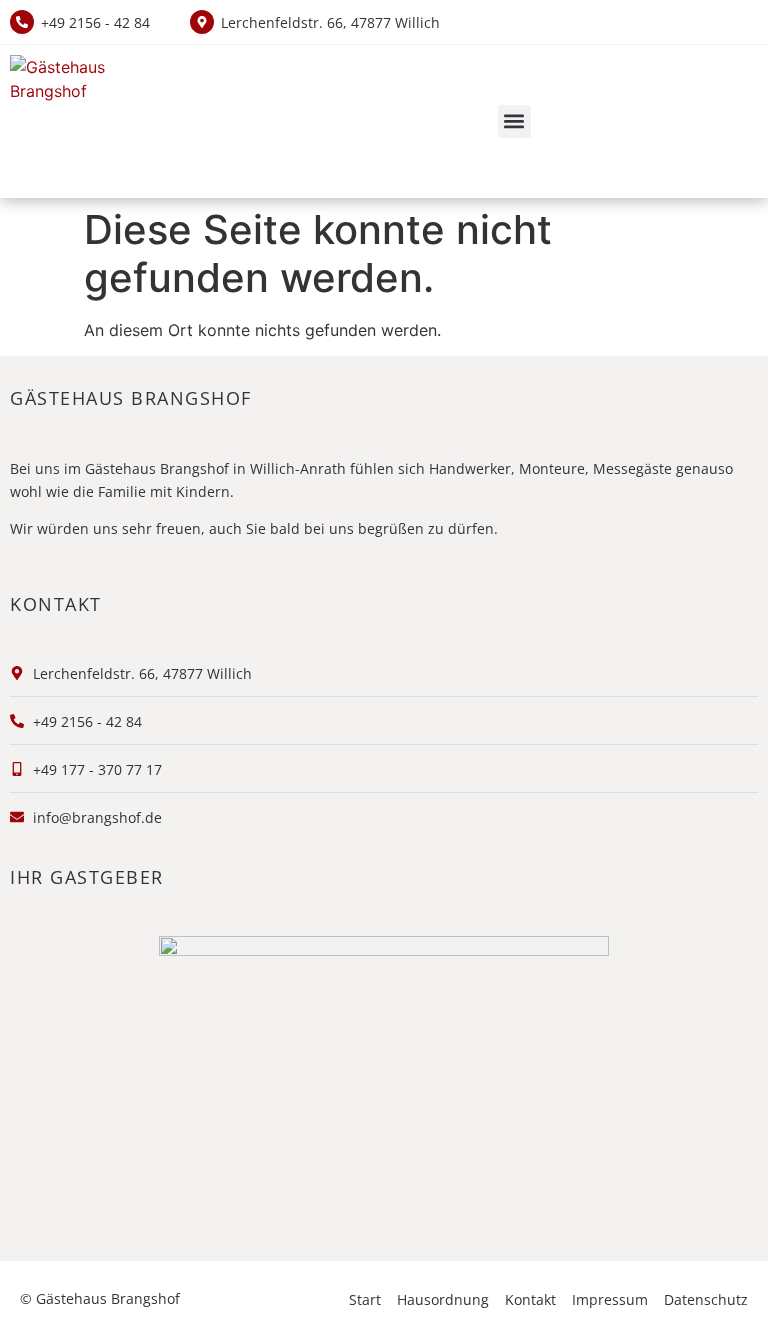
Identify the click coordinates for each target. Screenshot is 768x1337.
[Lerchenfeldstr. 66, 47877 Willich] (202, 22)
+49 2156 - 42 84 (95, 22)
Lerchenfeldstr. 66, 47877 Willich (330, 22)
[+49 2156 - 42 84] (22, 22)
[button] (514, 121)
